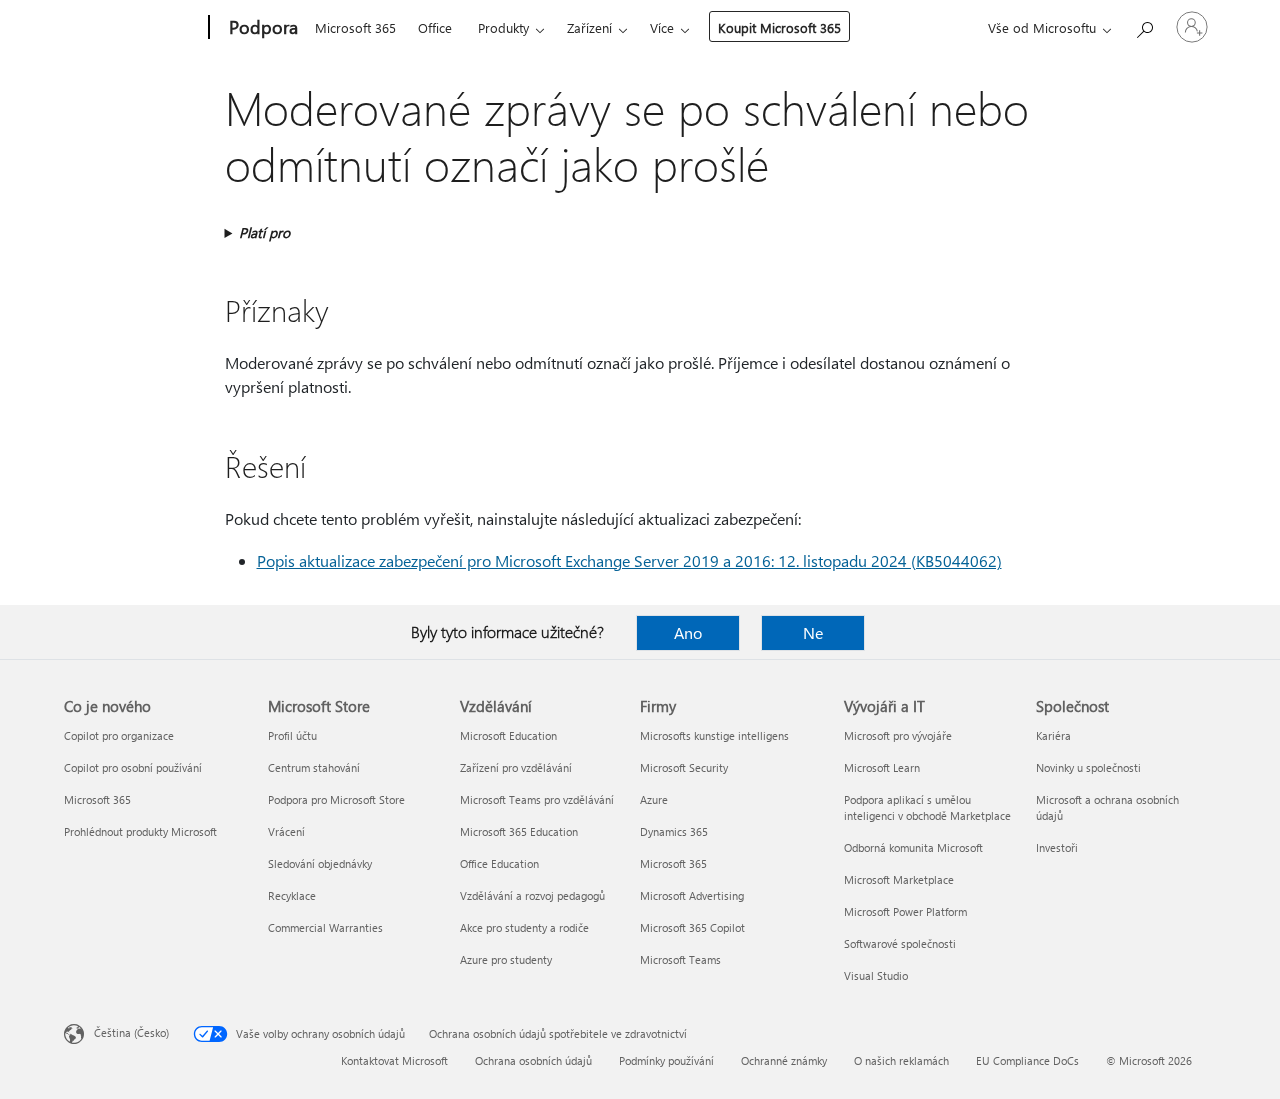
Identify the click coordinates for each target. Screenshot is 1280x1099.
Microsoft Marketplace (899, 879)
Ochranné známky (784, 1060)
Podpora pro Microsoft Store (336, 799)
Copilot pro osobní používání (133, 767)
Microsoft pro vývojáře (898, 735)
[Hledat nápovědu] (1144, 25)
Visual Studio (876, 975)
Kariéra (1053, 735)
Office (435, 27)
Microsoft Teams (680, 959)
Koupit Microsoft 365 (779, 27)
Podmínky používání (666, 1060)
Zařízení (589, 27)
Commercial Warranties (325, 927)
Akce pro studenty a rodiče (524, 927)
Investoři (1057, 847)
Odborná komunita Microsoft (913, 847)
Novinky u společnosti (1088, 767)
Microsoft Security (684, 767)
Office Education (499, 863)
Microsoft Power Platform (905, 911)
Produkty (503, 27)
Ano (688, 632)
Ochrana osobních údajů (533, 1060)
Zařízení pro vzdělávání (516, 767)
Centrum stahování (314, 767)
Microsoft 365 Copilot (692, 927)
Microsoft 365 (355, 27)
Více (662, 27)
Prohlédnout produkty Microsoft (140, 831)
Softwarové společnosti (900, 943)
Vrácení (286, 831)
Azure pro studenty (506, 959)
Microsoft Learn (882, 767)
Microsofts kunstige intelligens (714, 735)
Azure (654, 799)
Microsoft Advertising (692, 895)
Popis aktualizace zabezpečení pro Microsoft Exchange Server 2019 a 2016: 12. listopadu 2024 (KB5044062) (629, 560)
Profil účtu (292, 735)
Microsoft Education (508, 735)
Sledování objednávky (320, 863)
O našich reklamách (901, 1060)
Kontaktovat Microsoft (394, 1060)
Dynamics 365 (674, 831)
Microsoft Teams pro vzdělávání (537, 799)
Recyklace (292, 895)
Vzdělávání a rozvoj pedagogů (532, 895)
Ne (813, 632)
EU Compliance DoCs (1027, 1060)
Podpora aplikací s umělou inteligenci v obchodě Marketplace (927, 807)
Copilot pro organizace (119, 735)
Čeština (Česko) (131, 1032)
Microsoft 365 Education (519, 831)
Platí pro (264, 232)
